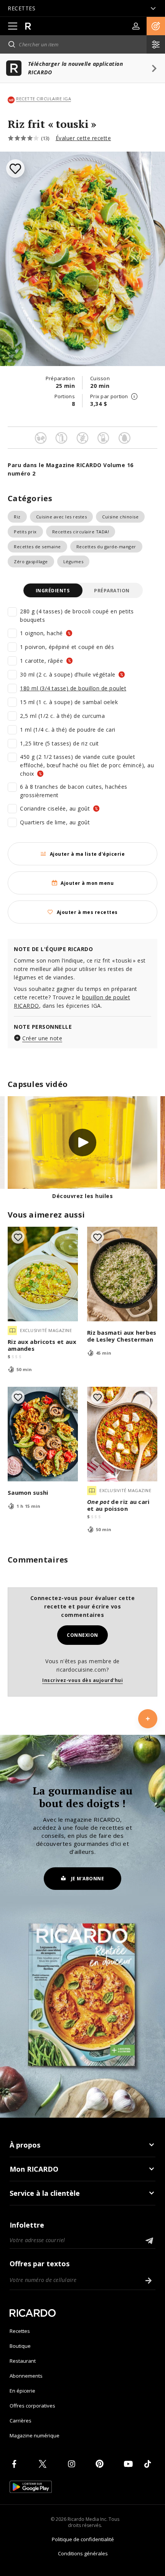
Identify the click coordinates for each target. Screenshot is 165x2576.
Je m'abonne (88, 1879)
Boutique (20, 2346)
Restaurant (23, 2361)
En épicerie (22, 2391)
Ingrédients (53, 591)
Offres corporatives (32, 2406)
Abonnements (26, 2376)
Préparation (112, 591)
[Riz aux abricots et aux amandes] (43, 1274)
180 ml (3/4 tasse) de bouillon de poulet (73, 688)
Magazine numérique (35, 2435)
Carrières (21, 2421)
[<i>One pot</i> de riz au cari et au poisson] (122, 1434)
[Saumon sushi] (43, 1434)
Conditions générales (83, 2553)
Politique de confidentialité (83, 2539)
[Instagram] (73, 2464)
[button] (156, 26)
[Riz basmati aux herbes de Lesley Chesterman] (122, 1274)
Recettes (20, 2331)
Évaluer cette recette (83, 138)
